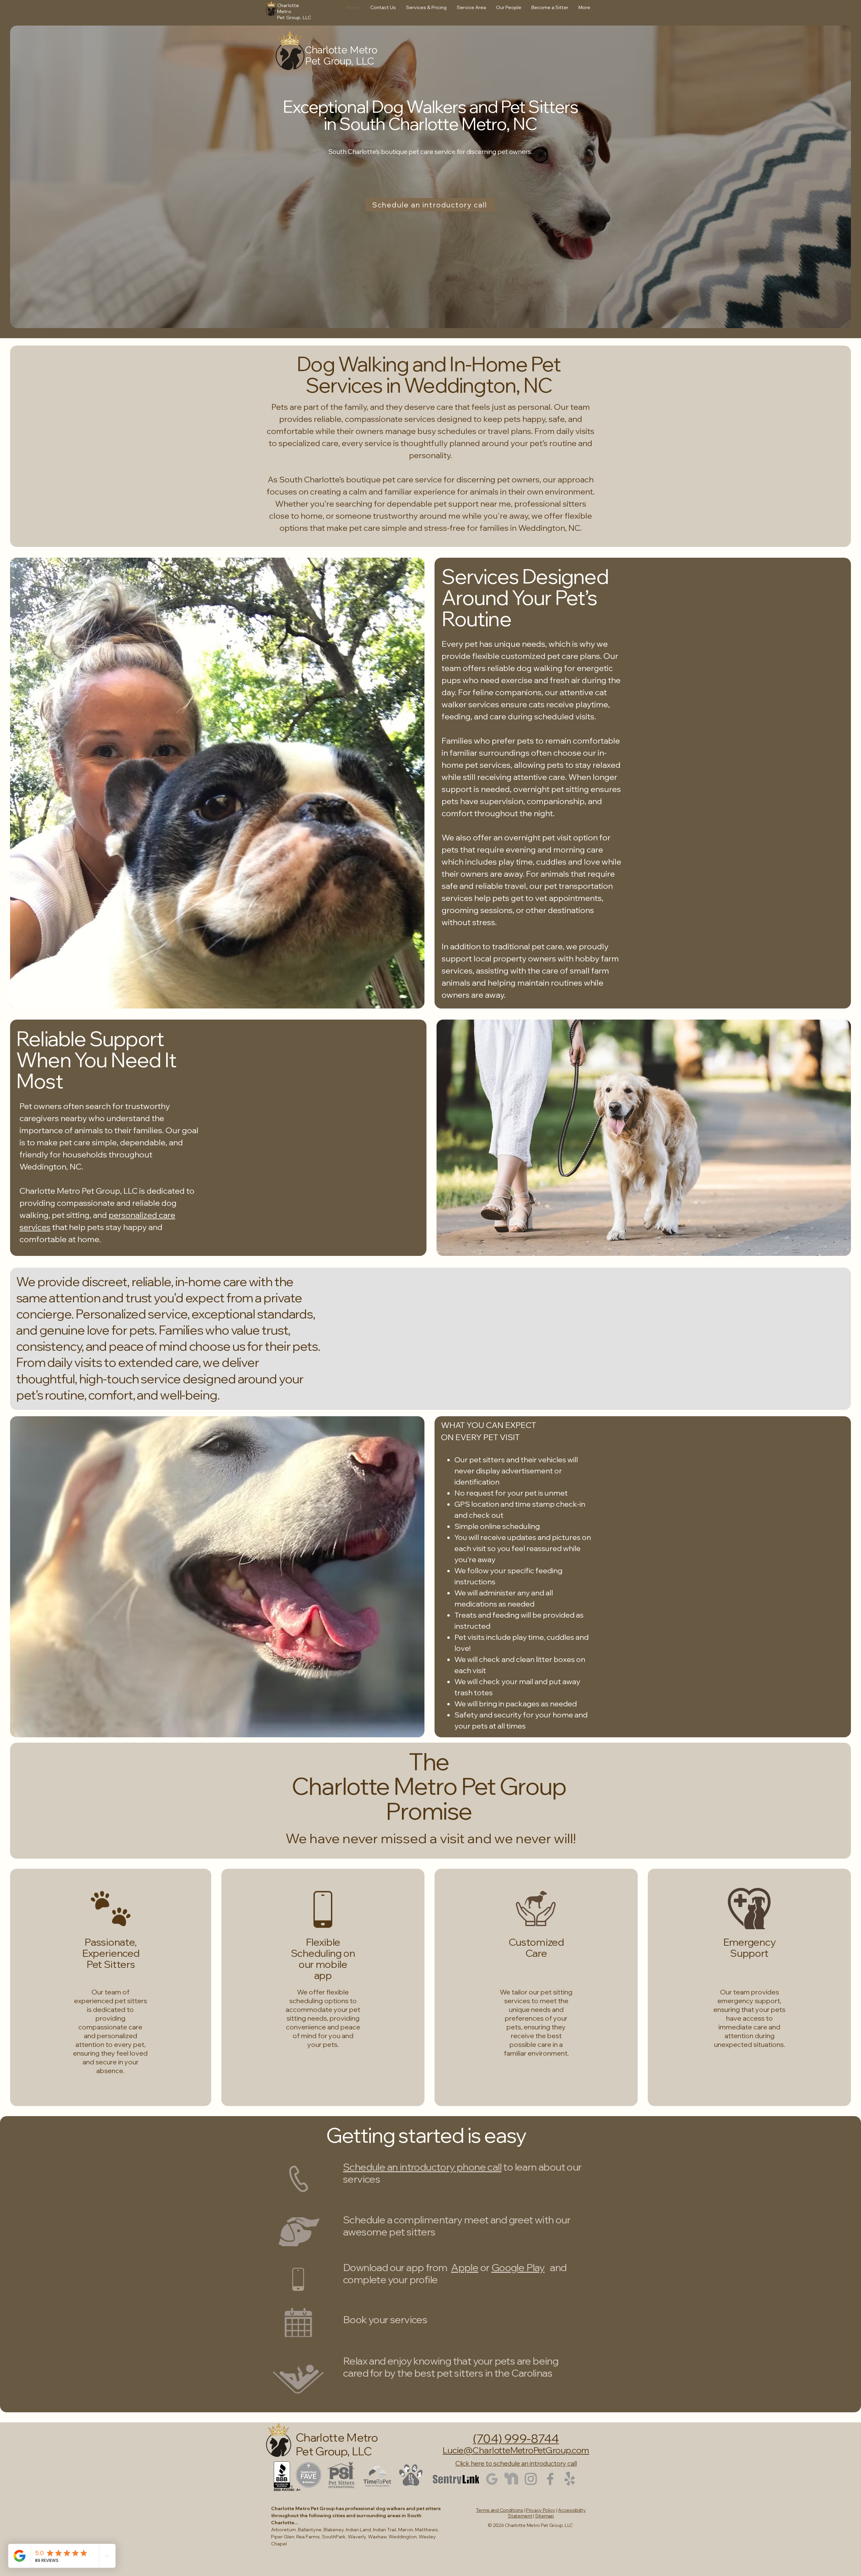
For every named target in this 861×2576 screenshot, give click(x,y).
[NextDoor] (511, 2479)
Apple (465, 2267)
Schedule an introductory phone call (422, 2167)
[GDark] (492, 2479)
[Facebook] (550, 2479)
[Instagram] (531, 2479)
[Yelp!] (570, 2479)
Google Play (518, 2267)
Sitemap (545, 2516)
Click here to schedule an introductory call (516, 2463)
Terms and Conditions (499, 2510)
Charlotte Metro (341, 50)
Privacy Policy (541, 2510)
